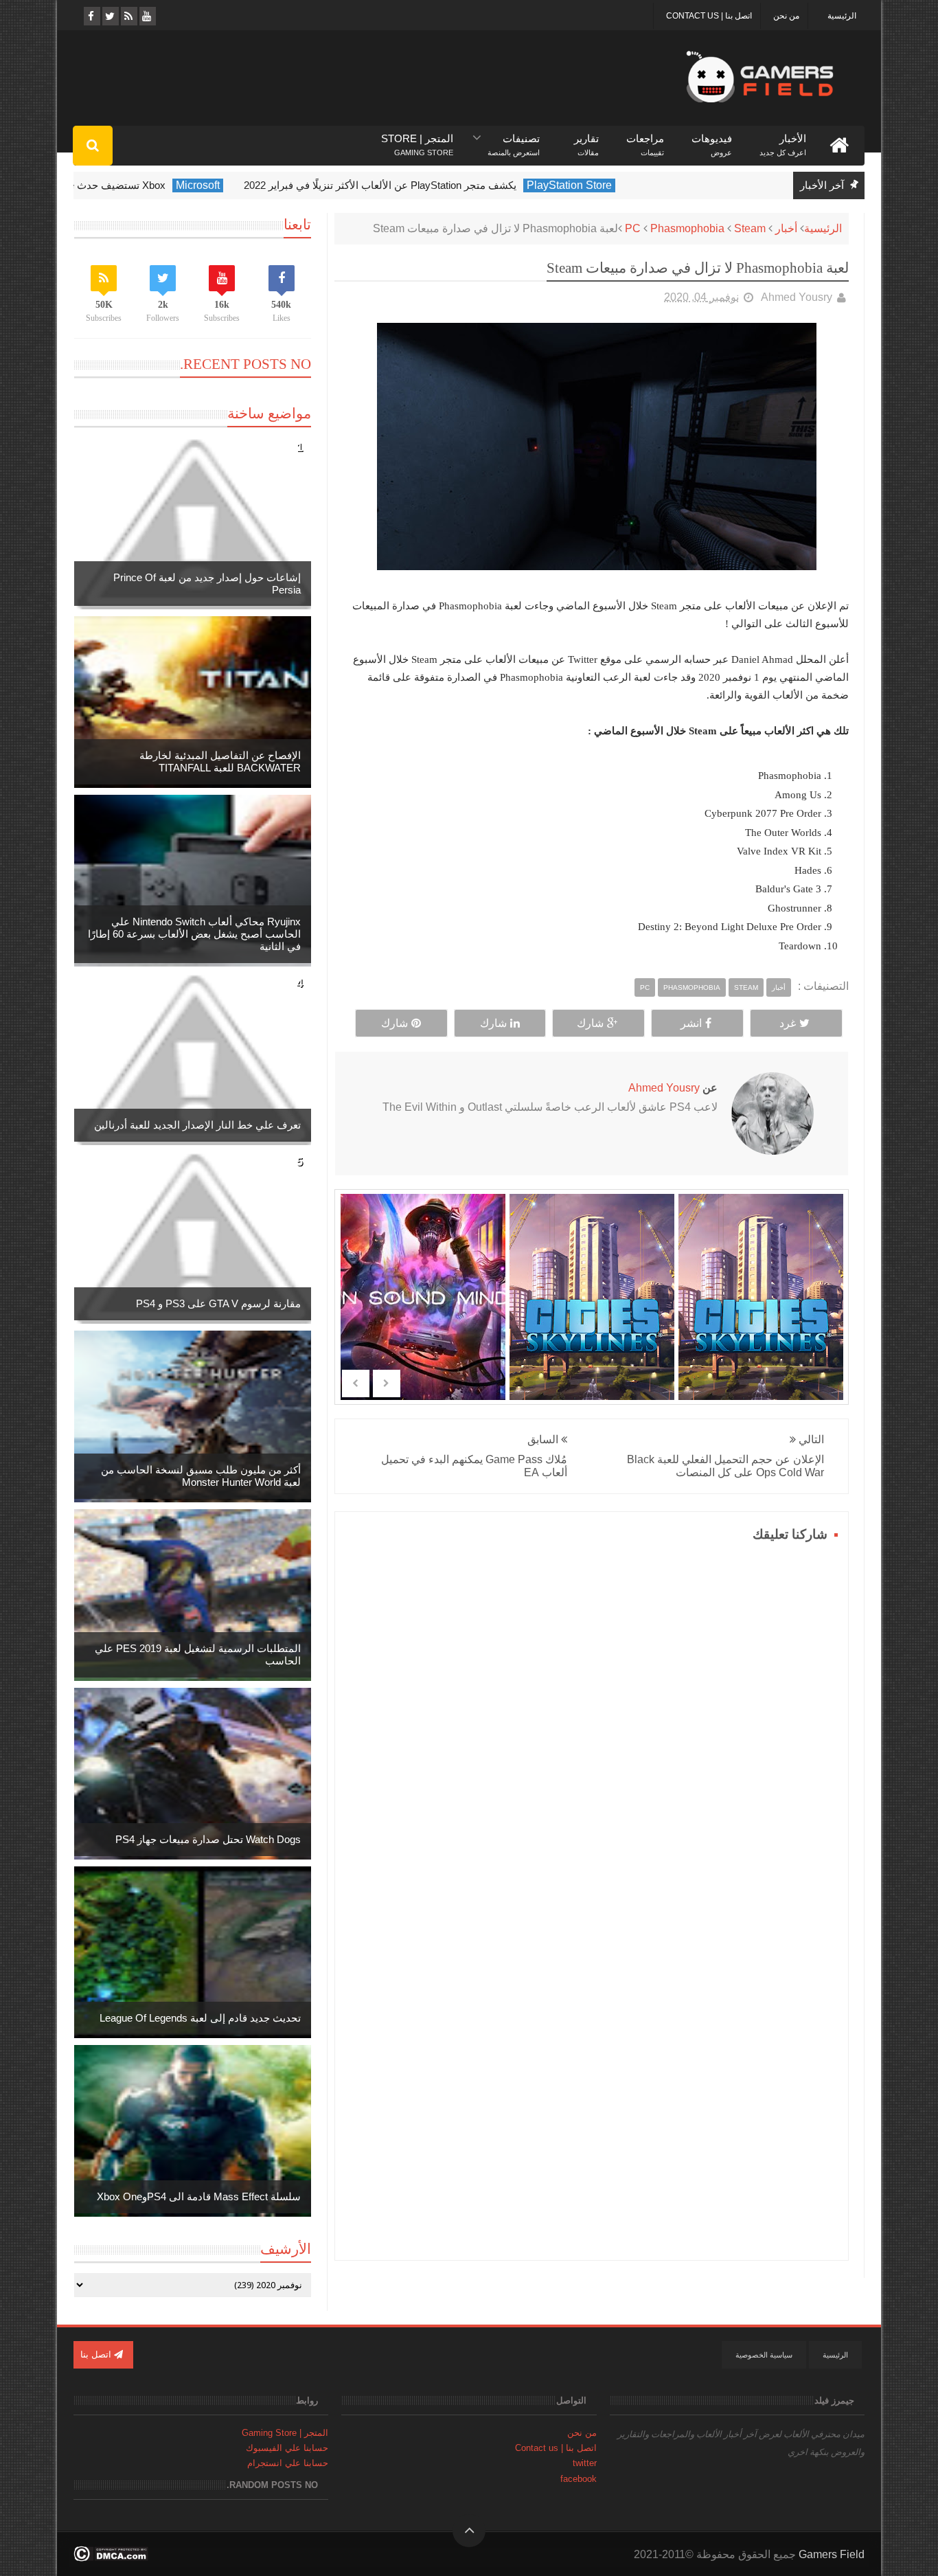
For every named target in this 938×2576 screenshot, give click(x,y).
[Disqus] (592, 1718)
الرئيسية (842, 16)
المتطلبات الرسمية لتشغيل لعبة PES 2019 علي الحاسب (198, 1654)
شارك (590, 1023)
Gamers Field (832, 2554)
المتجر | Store (417, 139)
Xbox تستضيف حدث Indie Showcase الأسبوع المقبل (116, 185)
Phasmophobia (687, 228)
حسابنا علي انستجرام (288, 2463)
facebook (579, 2479)
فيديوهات (712, 139)
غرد (788, 1023)
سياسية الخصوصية (764, 2355)
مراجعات (645, 139)
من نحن (786, 16)
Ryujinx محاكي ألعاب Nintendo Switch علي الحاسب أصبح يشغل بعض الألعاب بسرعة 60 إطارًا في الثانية (194, 934)
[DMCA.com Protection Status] (111, 2558)
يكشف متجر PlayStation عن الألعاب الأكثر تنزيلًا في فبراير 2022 (446, 185)
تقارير (586, 139)
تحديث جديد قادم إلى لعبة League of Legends (200, 2018)
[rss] (128, 16)
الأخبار (783, 139)
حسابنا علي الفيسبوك (287, 2448)
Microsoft (264, 185)
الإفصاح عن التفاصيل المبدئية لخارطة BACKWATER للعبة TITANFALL (220, 761)
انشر (691, 1023)
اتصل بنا (97, 2354)
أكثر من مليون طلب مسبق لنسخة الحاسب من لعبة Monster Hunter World (201, 1476)
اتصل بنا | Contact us (709, 16)
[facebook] (91, 16)
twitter (585, 2463)
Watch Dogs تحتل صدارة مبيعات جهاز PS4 (208, 1839)
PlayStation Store (635, 185)
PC (633, 228)
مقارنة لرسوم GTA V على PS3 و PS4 (218, 1303)
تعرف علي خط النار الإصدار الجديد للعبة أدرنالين (197, 1125)
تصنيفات (514, 139)
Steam (750, 228)
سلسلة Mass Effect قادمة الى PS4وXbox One (199, 2196)
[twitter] (110, 16)
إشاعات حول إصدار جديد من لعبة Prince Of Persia (207, 584)
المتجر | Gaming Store (285, 2433)
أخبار (786, 228)
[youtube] (147, 16)
